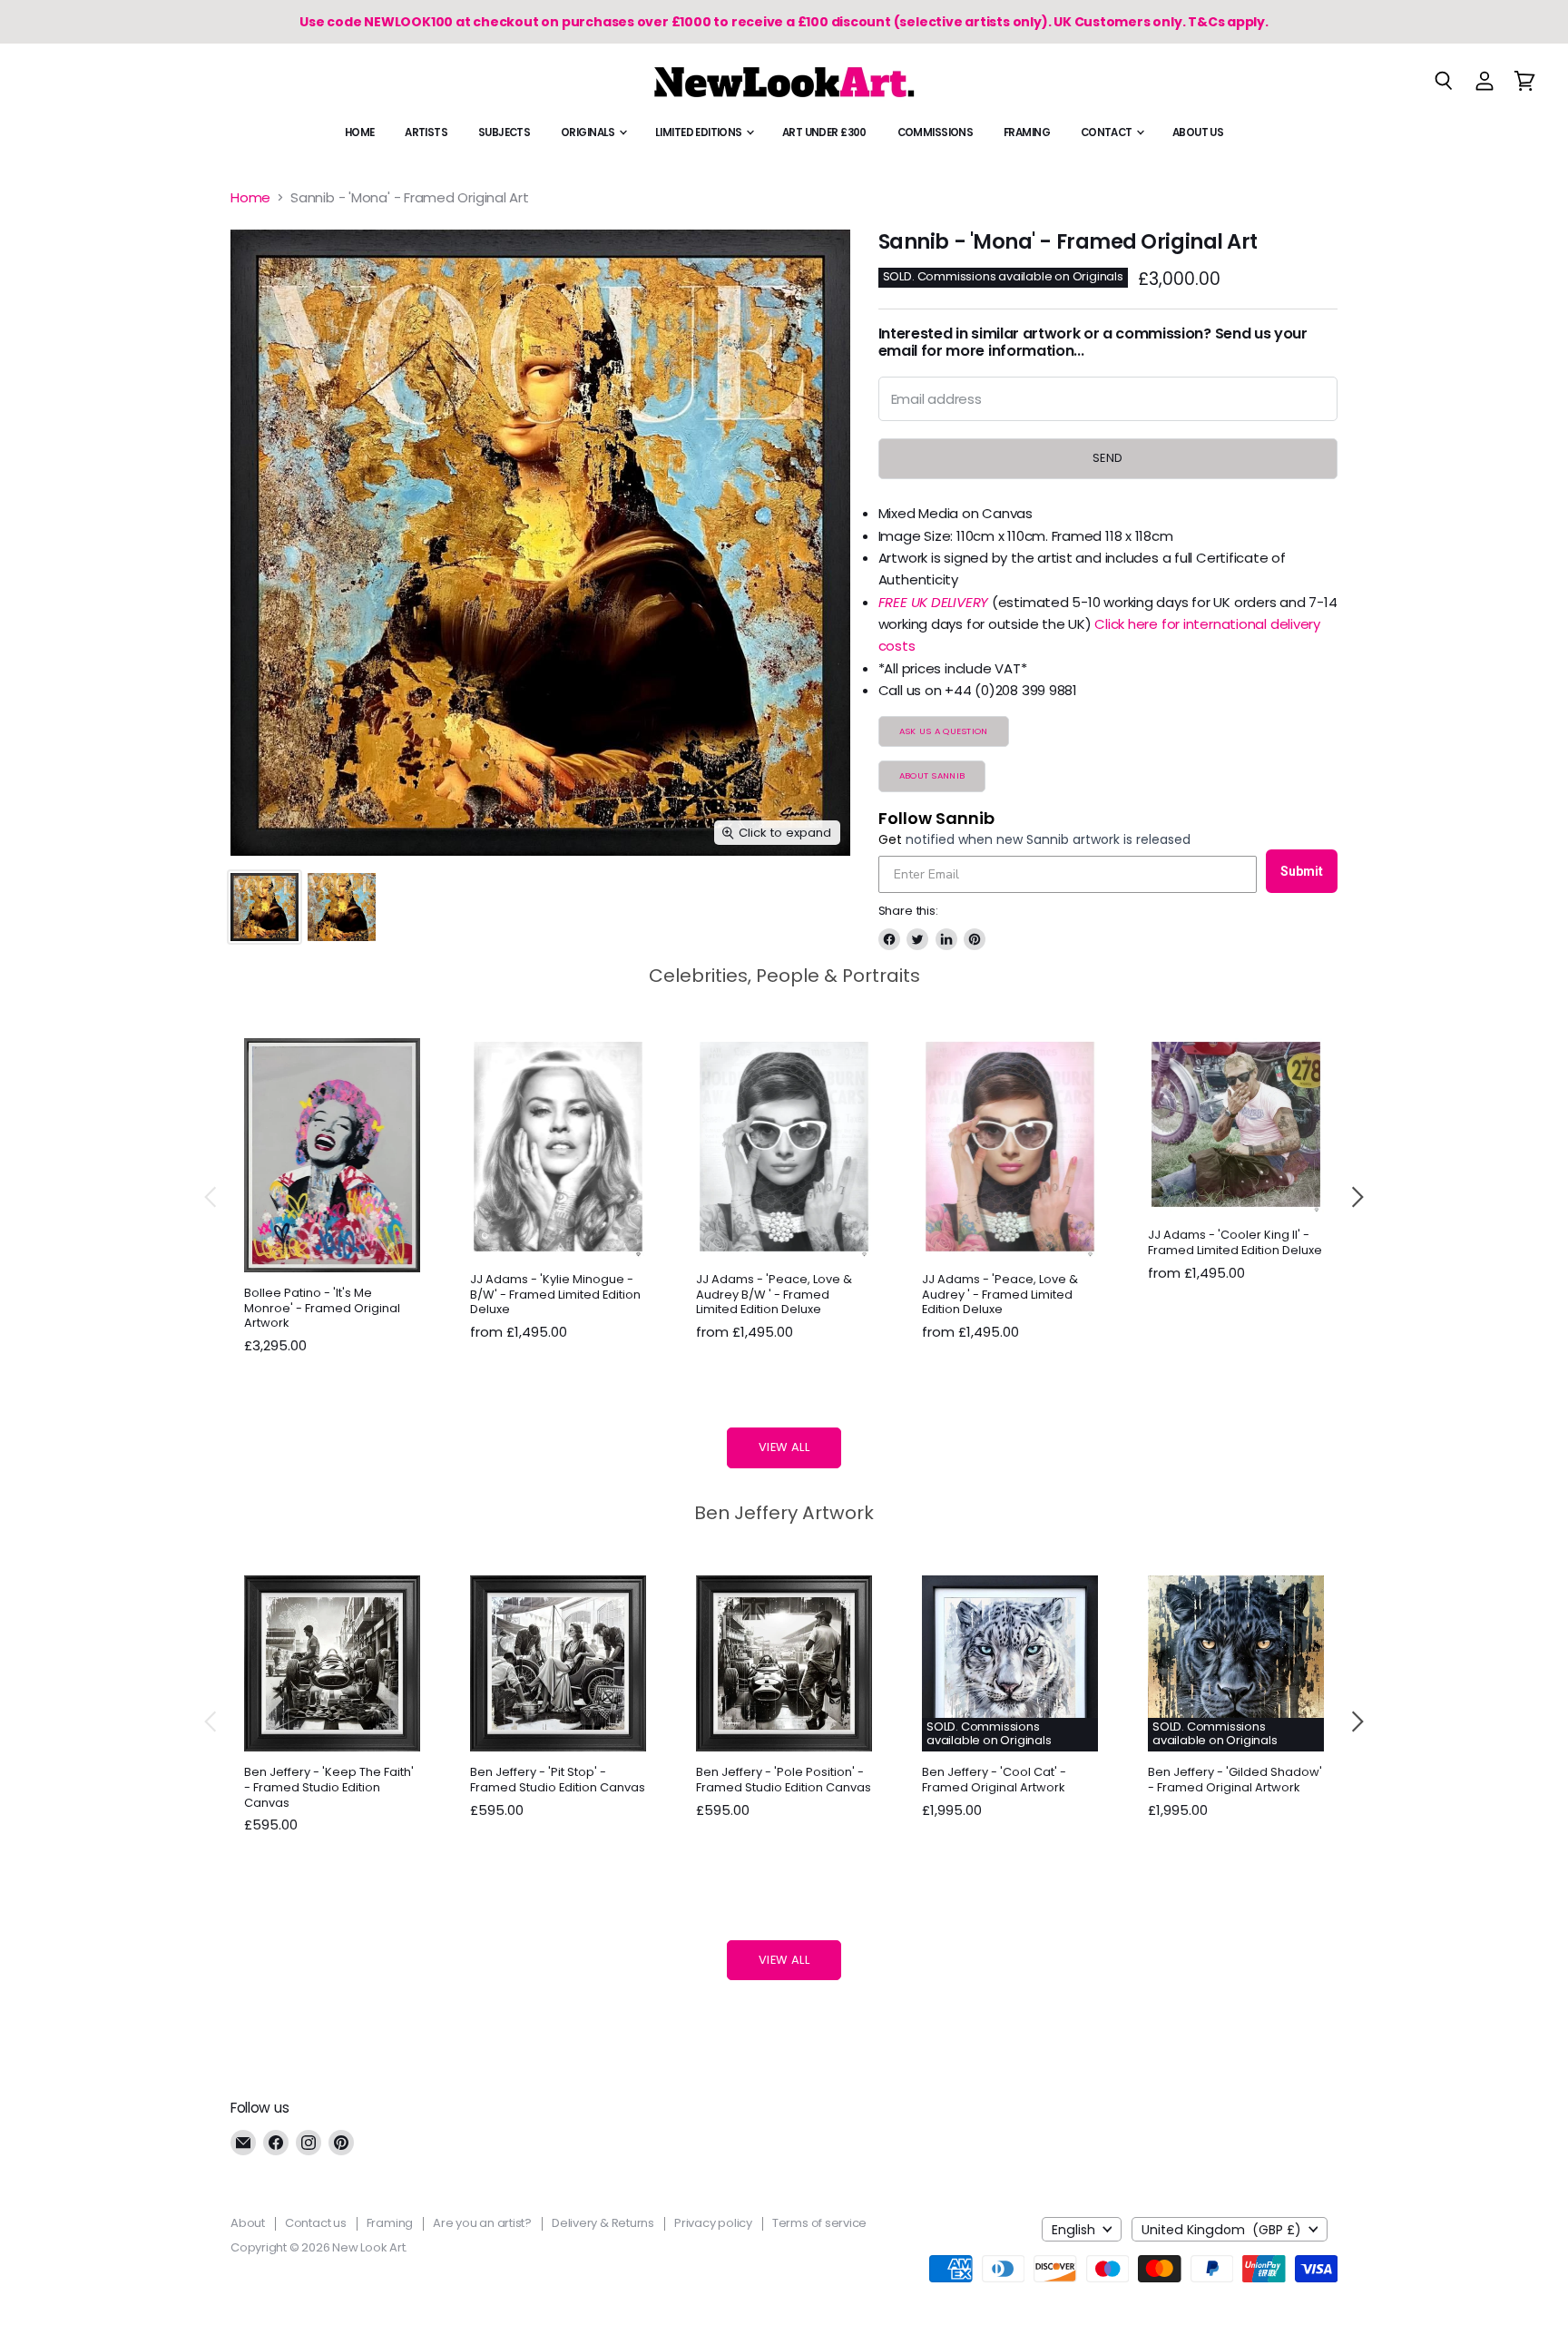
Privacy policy (713, 2223)
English (1073, 2230)
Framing (1027, 132)
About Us (1198, 132)
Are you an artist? (482, 2223)
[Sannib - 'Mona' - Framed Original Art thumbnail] (265, 907)
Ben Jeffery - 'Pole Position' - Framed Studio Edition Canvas (784, 1780)
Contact (1107, 132)
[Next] (1357, 1197)
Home (360, 132)
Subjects (504, 132)
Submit (1302, 871)
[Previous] (211, 1197)
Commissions (936, 132)
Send (1108, 458)
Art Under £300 (824, 132)
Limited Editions (700, 132)
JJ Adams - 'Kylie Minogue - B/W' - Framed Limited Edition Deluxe (555, 1295)
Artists (426, 132)
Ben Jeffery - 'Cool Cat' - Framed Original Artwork (994, 1780)
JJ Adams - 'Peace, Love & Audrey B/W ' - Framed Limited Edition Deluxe (774, 1295)
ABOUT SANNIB (932, 775)
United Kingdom (1221, 2230)
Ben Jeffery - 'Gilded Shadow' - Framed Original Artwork (1235, 1780)
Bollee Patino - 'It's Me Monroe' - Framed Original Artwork (322, 1308)
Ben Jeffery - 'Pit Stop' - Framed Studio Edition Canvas (558, 1780)
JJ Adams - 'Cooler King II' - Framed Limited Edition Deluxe (1235, 1242)
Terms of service (819, 2223)
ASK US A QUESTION (944, 731)
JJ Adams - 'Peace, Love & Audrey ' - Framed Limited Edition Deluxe (1000, 1295)
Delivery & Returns (603, 2223)
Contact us (316, 2223)
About (248, 2223)
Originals (589, 132)
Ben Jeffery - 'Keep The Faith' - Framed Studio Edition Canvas (329, 1787)
